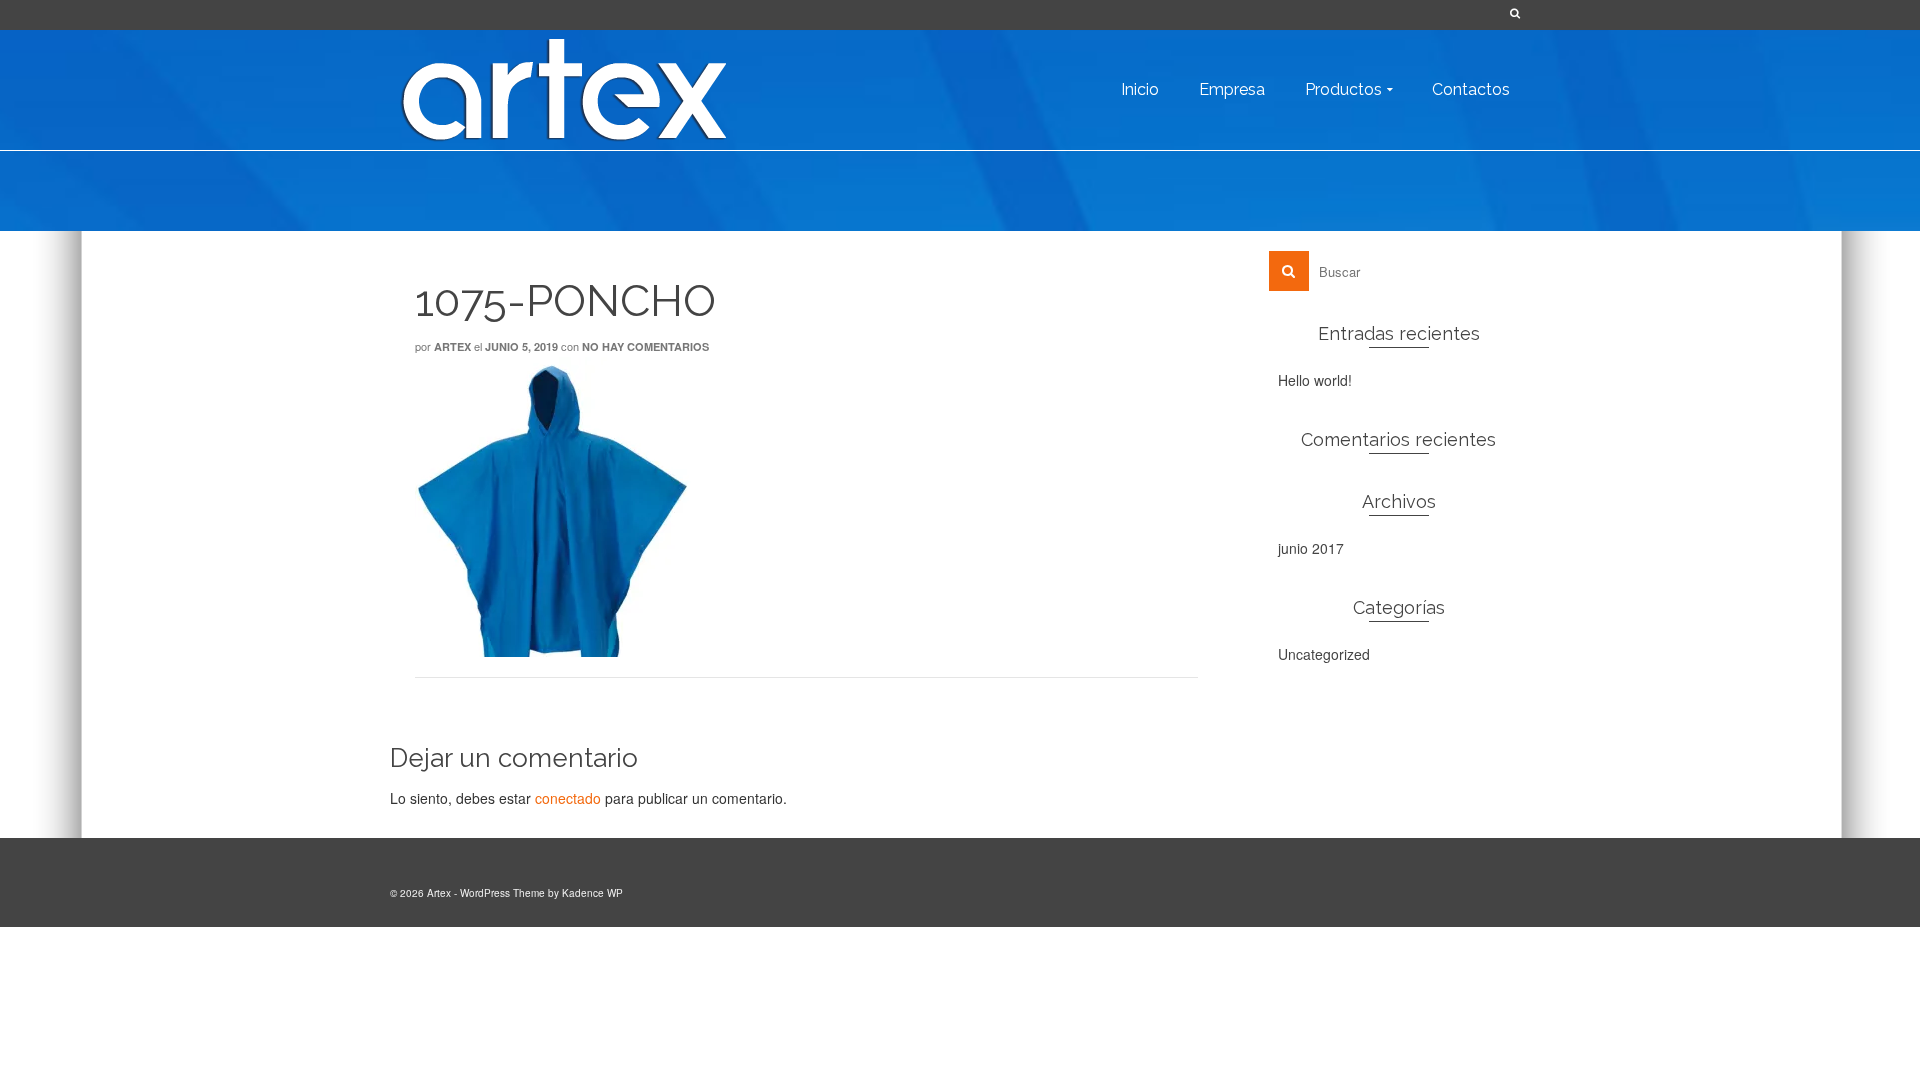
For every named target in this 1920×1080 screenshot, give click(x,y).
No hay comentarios (645, 346)
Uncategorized (1324, 654)
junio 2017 (1311, 548)
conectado (568, 798)
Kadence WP (592, 893)
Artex (452, 346)
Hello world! (1315, 380)
